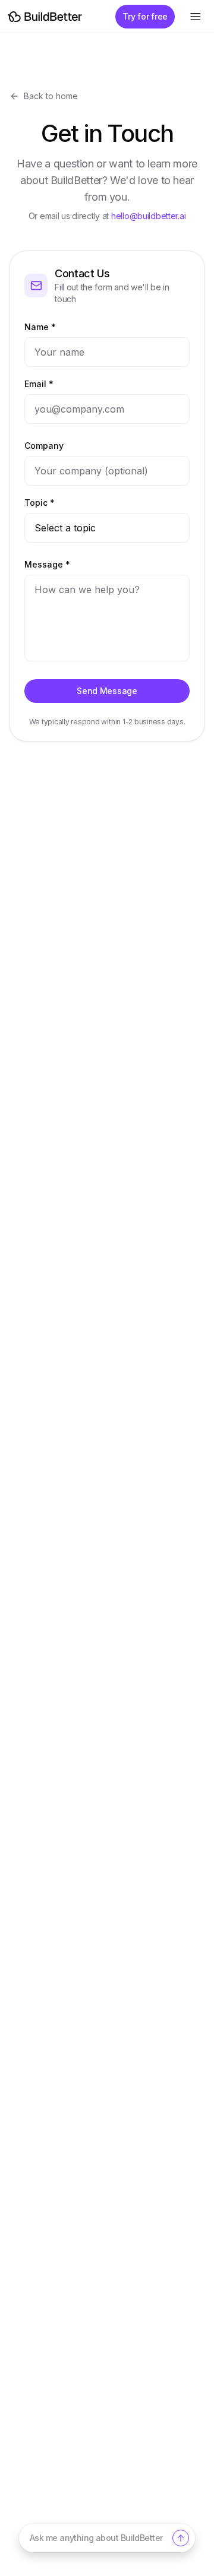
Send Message (107, 691)
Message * (47, 564)
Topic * (40, 503)
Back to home (51, 96)
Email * (39, 384)
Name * (40, 327)
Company (44, 446)
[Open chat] (181, 2538)
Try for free (145, 16)
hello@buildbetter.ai (148, 216)
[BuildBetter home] (45, 17)
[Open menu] (195, 17)
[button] (107, 2538)
